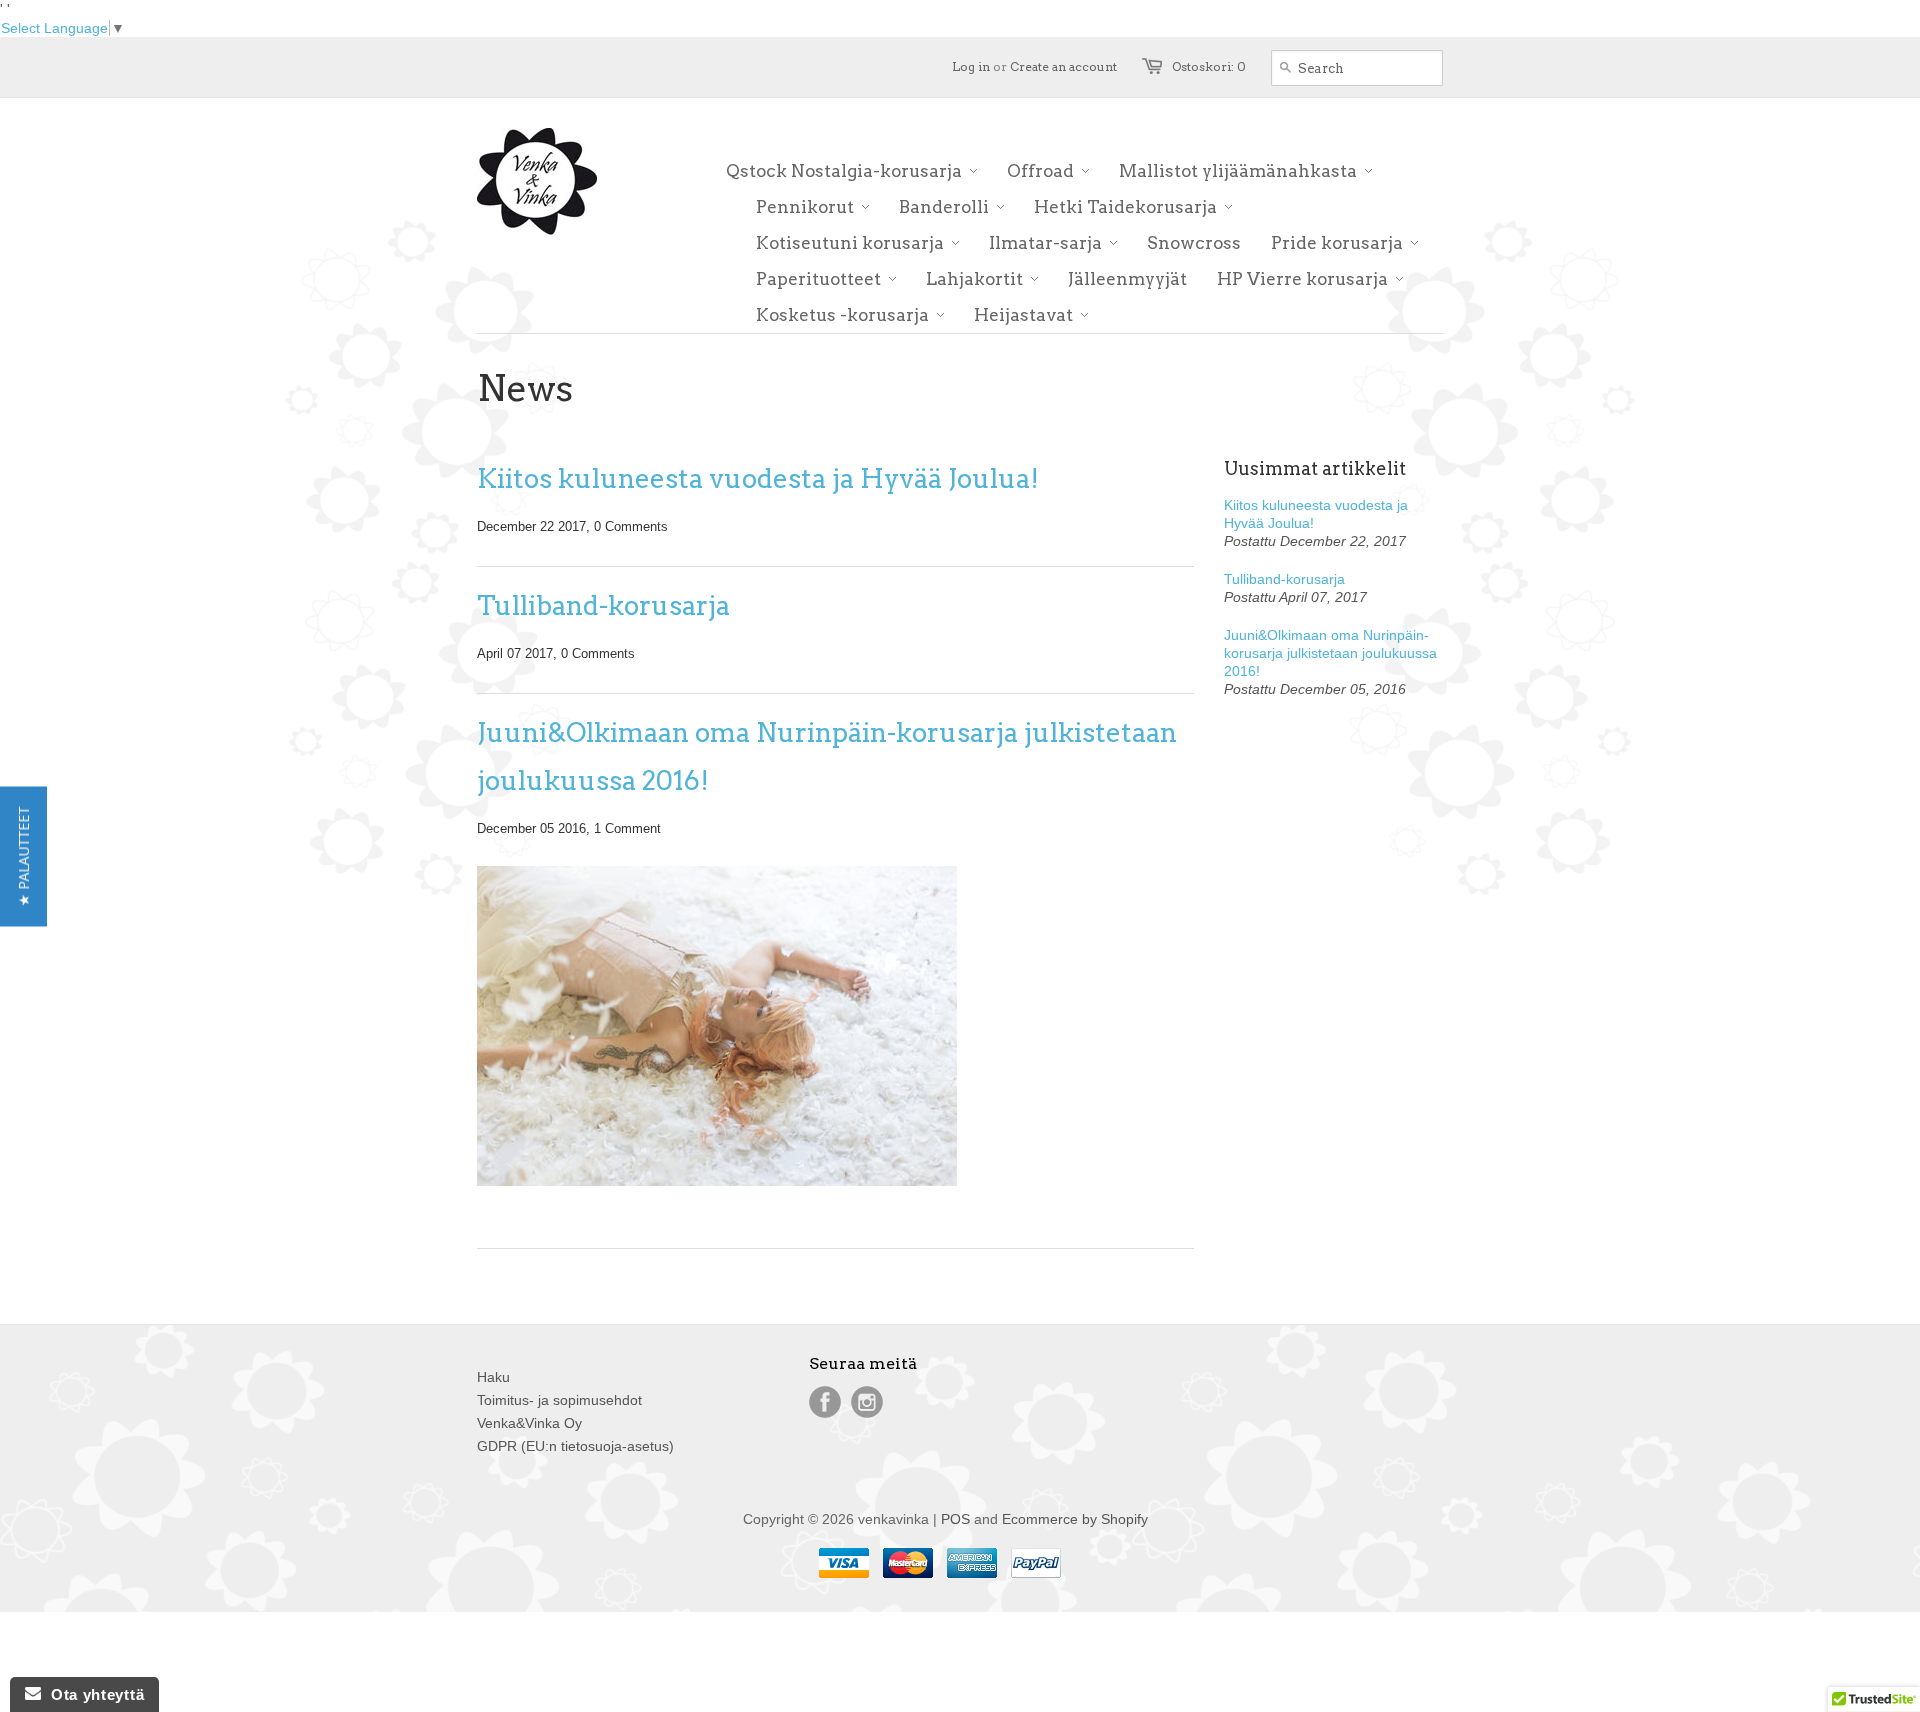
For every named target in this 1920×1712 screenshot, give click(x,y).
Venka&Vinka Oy (529, 1423)
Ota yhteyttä (92, 1694)
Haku (493, 1377)
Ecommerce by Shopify (1075, 1519)
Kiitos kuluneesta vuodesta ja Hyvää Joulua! (758, 478)
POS (955, 1519)
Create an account (1063, 66)
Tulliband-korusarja (603, 605)
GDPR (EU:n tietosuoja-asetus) (575, 1446)
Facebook (825, 1402)
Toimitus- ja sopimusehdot (559, 1400)
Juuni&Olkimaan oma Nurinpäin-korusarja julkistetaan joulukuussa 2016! (827, 756)
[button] (23, 856)
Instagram (867, 1402)
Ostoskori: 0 (1209, 66)
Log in (971, 66)
